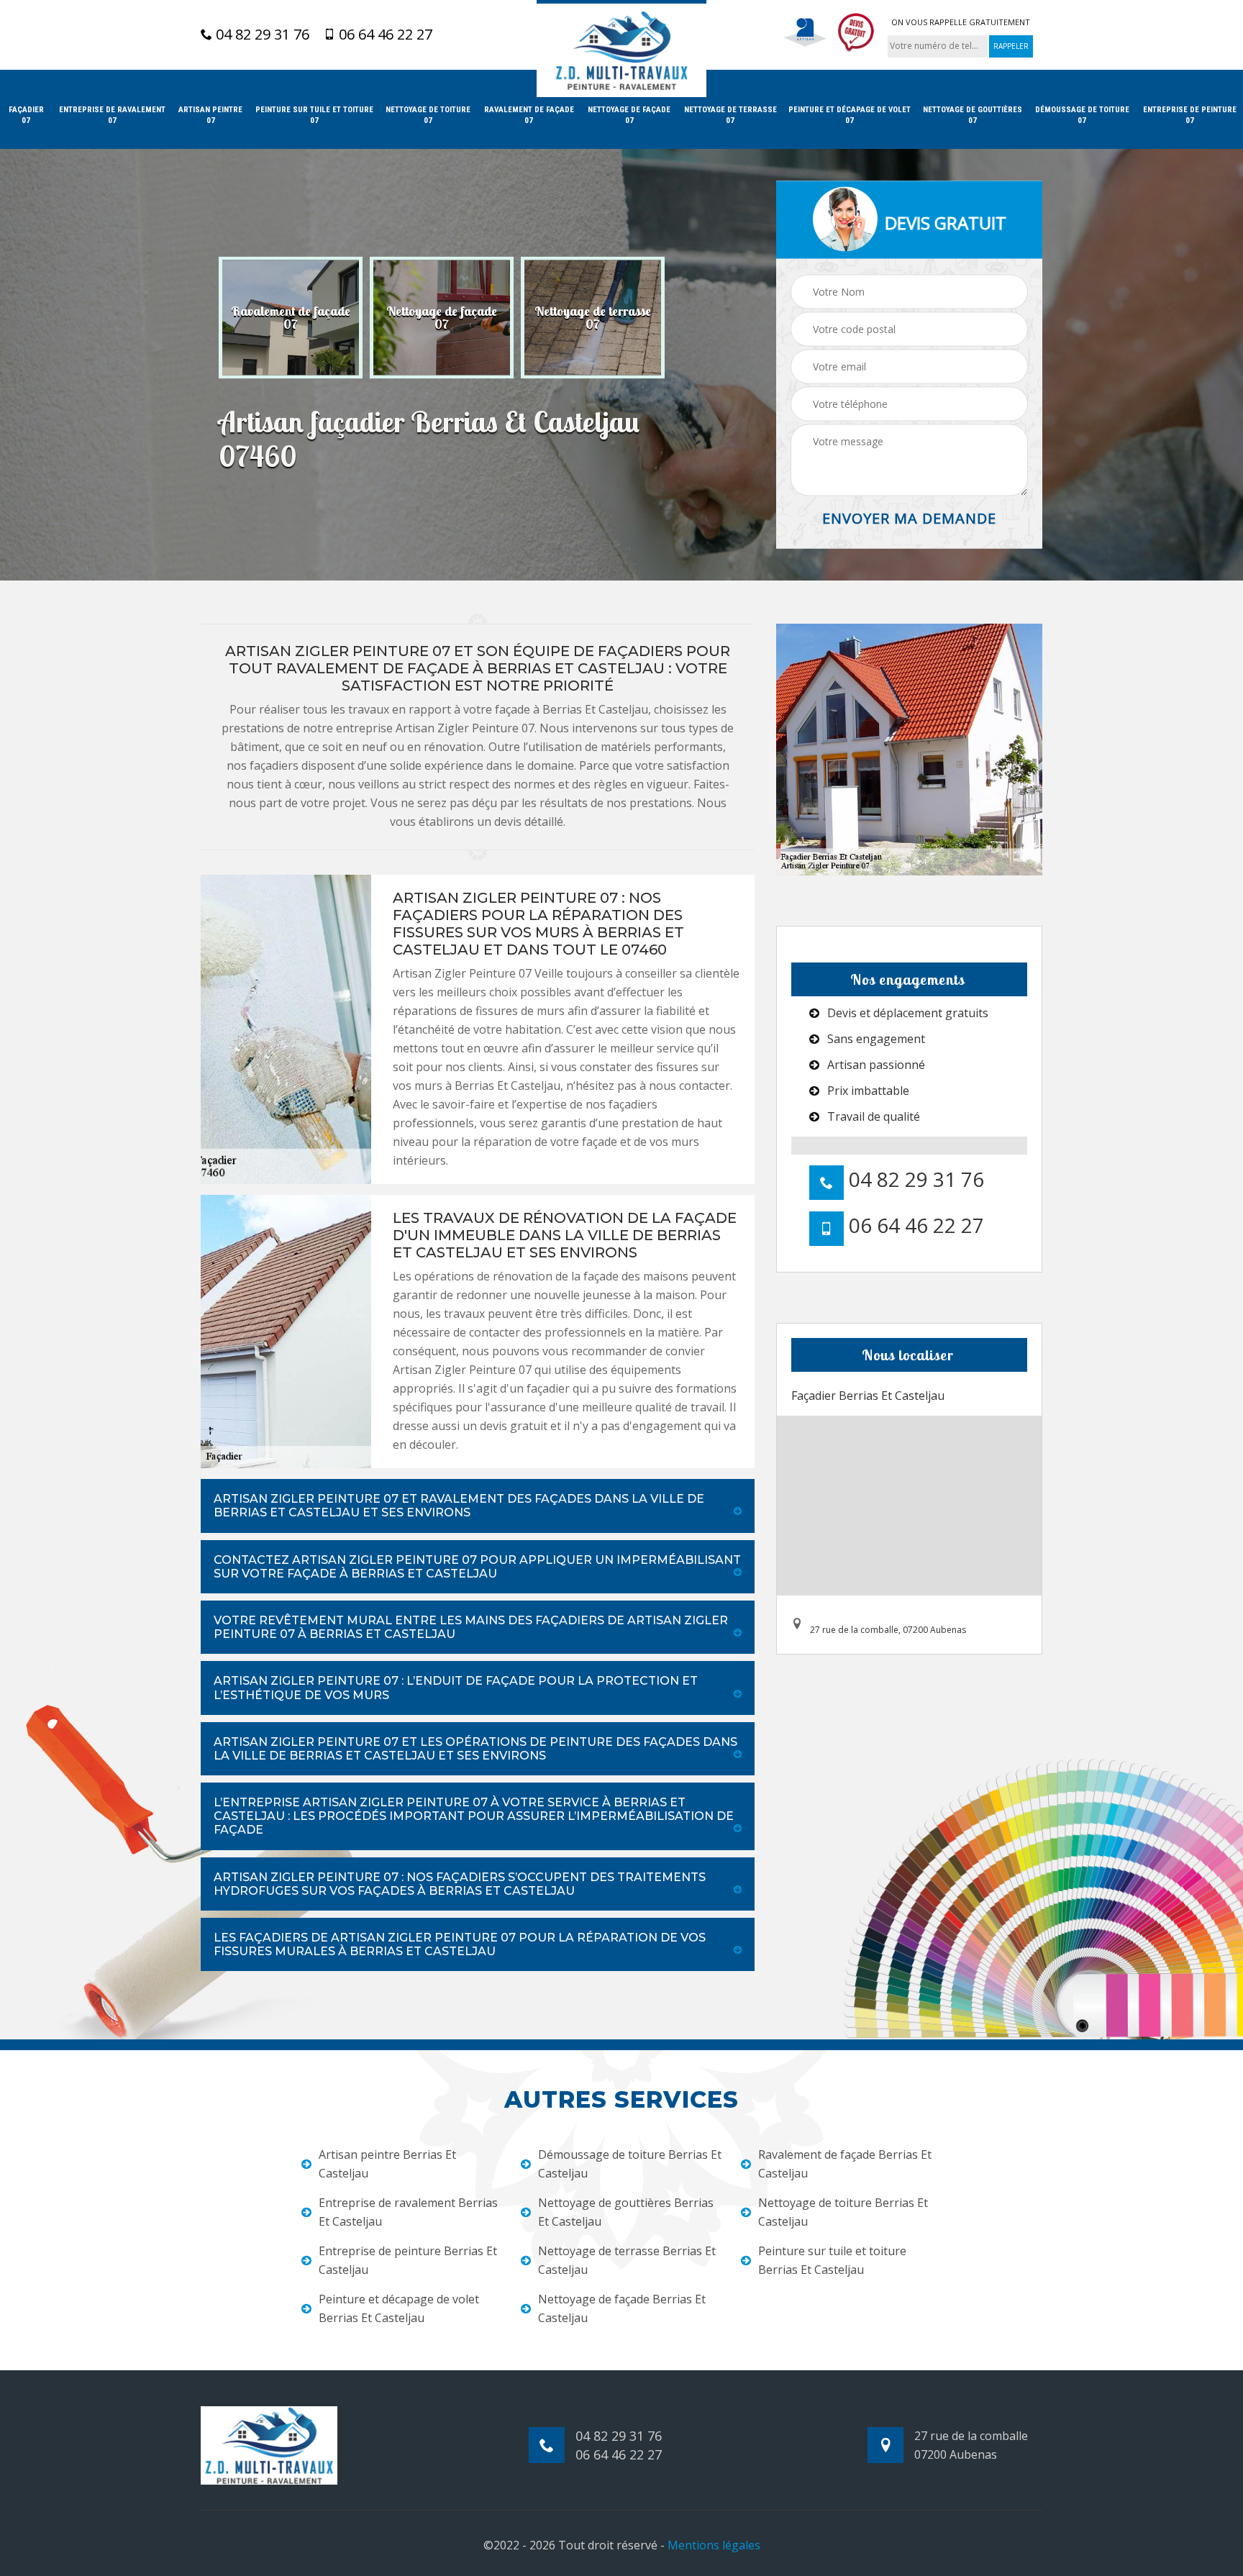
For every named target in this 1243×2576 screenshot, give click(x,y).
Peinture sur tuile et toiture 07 (314, 115)
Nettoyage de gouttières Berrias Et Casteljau (626, 2212)
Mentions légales (714, 2545)
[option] (291, 318)
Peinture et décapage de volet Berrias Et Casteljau (399, 2308)
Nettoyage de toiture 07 (428, 115)
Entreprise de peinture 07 (1190, 115)
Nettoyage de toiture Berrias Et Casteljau (843, 2212)
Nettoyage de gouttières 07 (973, 115)
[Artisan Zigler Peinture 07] (621, 49)
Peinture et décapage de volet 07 (850, 115)
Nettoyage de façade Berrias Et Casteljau (622, 2308)
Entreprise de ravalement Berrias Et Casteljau (408, 2212)
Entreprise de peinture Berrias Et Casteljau (408, 2260)
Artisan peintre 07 (210, 115)
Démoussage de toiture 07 (1082, 115)
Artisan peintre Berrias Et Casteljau (387, 2164)
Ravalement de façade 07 (529, 115)
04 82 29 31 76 (261, 35)
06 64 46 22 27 (384, 35)
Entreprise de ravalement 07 (112, 115)
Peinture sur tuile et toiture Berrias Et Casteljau (832, 2260)
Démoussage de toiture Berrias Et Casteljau (630, 2164)
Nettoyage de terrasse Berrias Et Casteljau (627, 2260)
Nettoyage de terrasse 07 (730, 115)
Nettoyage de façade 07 (629, 115)
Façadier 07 (26, 115)
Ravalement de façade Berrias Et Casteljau (845, 2164)
